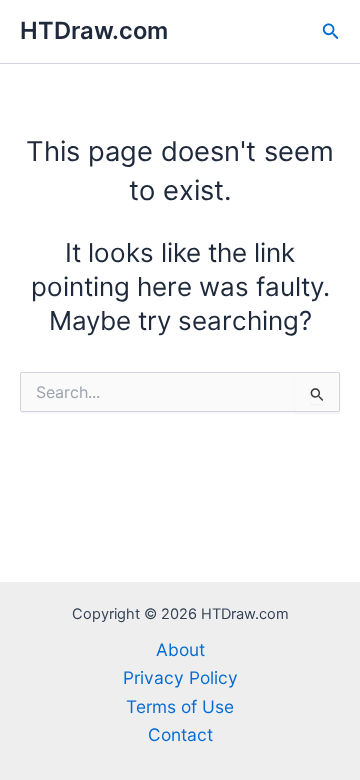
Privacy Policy (180, 677)
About (180, 649)
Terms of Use (180, 706)
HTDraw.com (94, 30)
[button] (331, 31)
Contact (180, 734)
